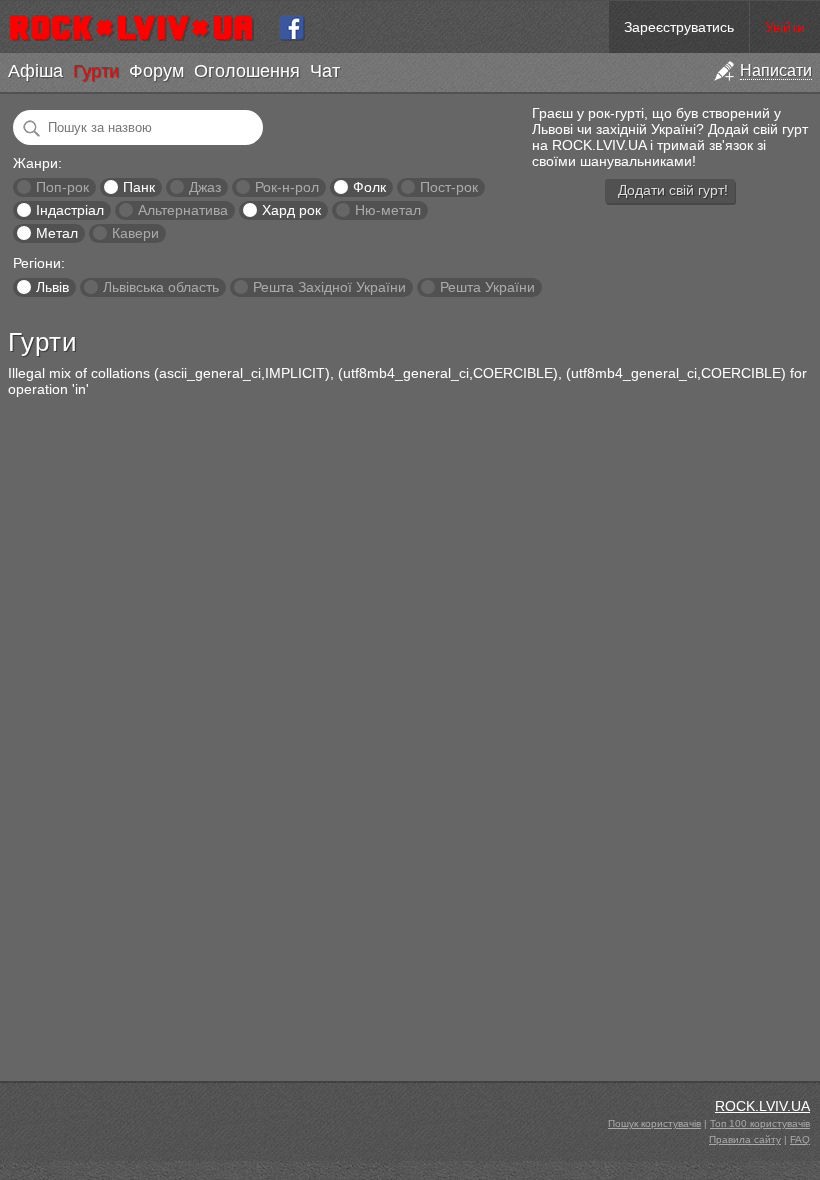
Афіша (35, 71)
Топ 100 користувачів (760, 1123)
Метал (57, 233)
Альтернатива (183, 210)
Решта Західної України (329, 287)
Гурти (96, 71)
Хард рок (291, 210)
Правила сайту (745, 1139)
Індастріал (70, 210)
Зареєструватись (679, 27)
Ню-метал (388, 210)
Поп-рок (62, 187)
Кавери (135, 233)
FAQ (800, 1139)
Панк (139, 187)
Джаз (205, 187)
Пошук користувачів (654, 1123)
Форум (156, 71)
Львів (52, 287)
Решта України (487, 287)
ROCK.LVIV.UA (762, 1106)
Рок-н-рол (287, 187)
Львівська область (161, 287)
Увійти (785, 27)
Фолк (369, 187)
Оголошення (247, 71)
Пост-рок (449, 187)
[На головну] (139, 27)
